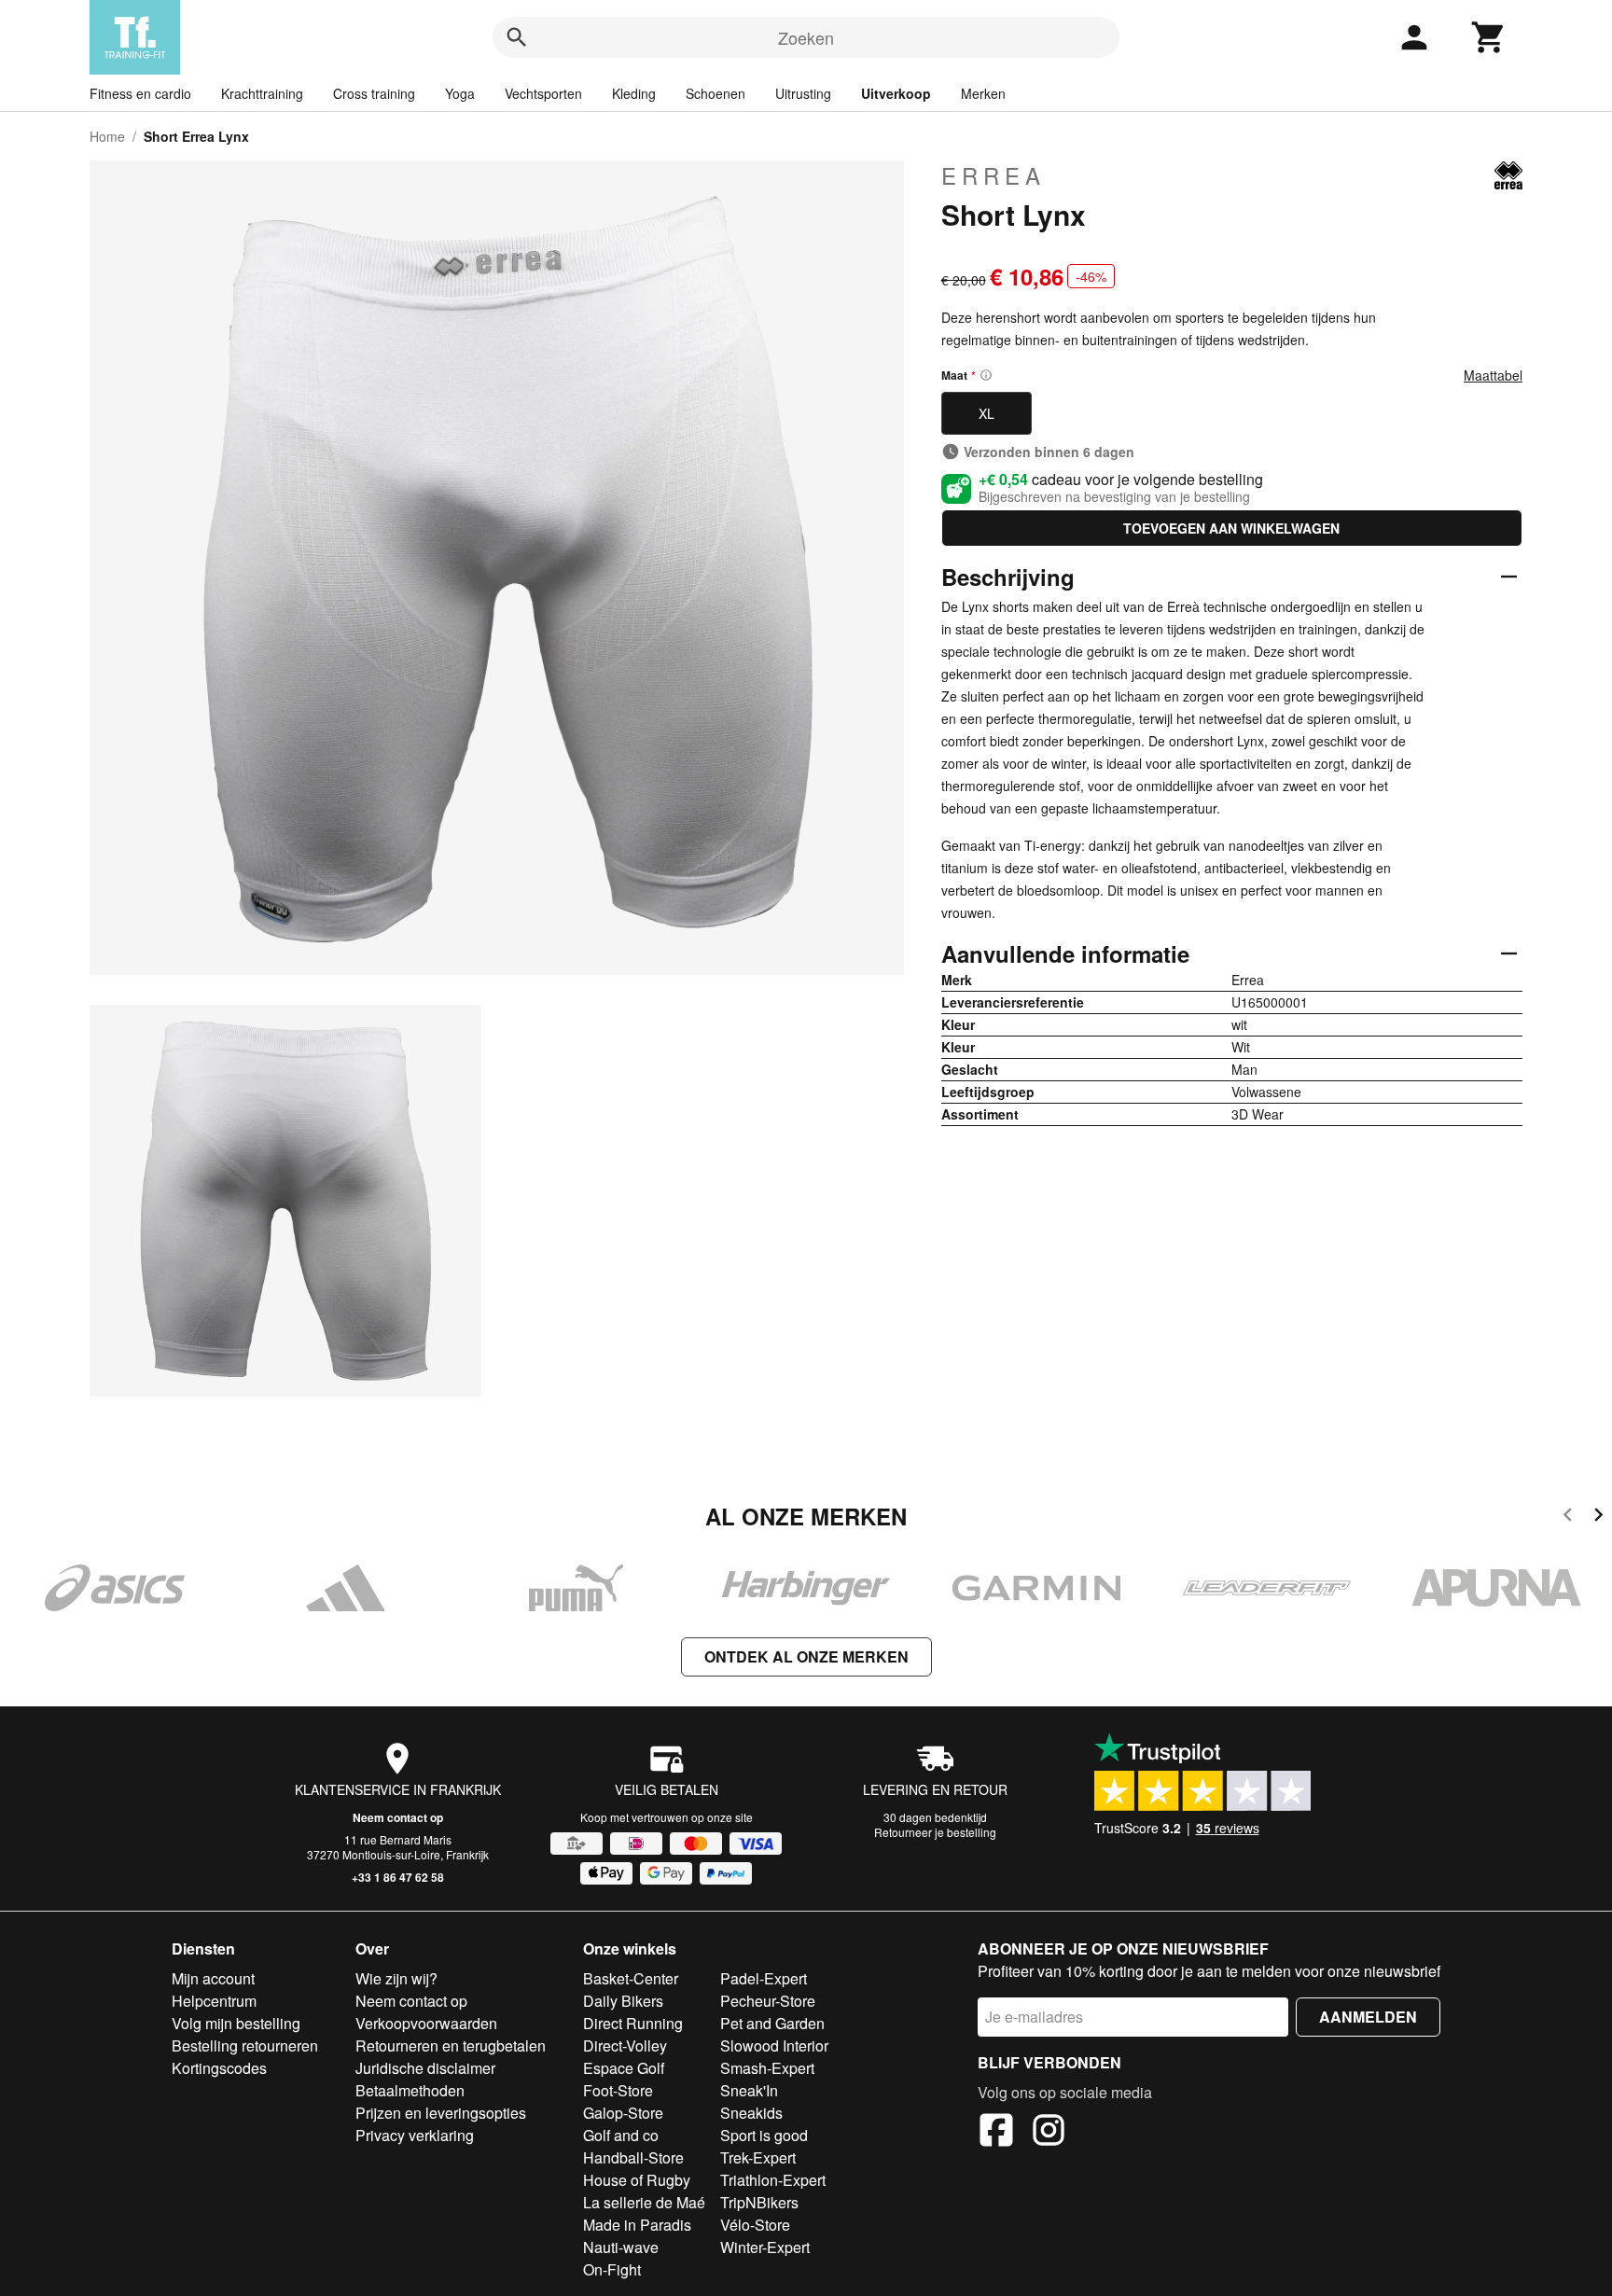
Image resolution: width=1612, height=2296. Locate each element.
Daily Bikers (623, 2001)
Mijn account (213, 1978)
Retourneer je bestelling (935, 1832)
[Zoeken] (517, 37)
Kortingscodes (219, 2068)
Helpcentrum (214, 2001)
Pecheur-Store (768, 2001)
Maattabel (1493, 375)
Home (107, 136)
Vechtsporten (543, 93)
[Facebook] (996, 2133)
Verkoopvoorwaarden (426, 2023)
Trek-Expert (758, 2157)
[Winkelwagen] (1489, 37)
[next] (1598, 1517)
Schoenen (716, 93)
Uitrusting (803, 93)
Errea (994, 175)
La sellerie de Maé (644, 2202)
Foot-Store (618, 2090)
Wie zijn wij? (396, 1978)
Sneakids (751, 2113)
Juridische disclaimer (425, 2068)
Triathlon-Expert (773, 2180)
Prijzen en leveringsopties (441, 2113)
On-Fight (612, 2269)
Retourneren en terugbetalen (451, 2046)
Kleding (634, 93)
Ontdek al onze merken (806, 1656)
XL (987, 413)
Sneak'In (749, 2090)
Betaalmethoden (410, 2090)
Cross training (374, 93)
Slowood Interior (774, 2046)
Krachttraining (262, 93)
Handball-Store (633, 2157)
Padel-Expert (764, 1978)
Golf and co (621, 2135)
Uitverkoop (896, 93)
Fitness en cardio (140, 93)
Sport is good (764, 2135)
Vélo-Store (755, 2225)
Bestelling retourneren (245, 2046)
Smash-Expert (767, 2068)
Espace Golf (624, 2068)
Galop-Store (623, 2113)
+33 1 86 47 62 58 (398, 1877)
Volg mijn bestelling (236, 2023)
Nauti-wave (621, 2247)
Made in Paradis (637, 2225)
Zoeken (806, 37)
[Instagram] (1049, 2133)
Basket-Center (631, 1978)
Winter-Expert (765, 2247)
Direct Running (633, 2023)
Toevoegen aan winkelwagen (1231, 528)
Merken (983, 93)
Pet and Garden (772, 2023)
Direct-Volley (625, 2046)
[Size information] (986, 375)
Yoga (460, 93)
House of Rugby (637, 2180)
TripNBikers (759, 2202)
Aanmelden (1368, 2017)
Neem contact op (398, 1817)
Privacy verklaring (415, 2135)
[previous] (1568, 1517)
